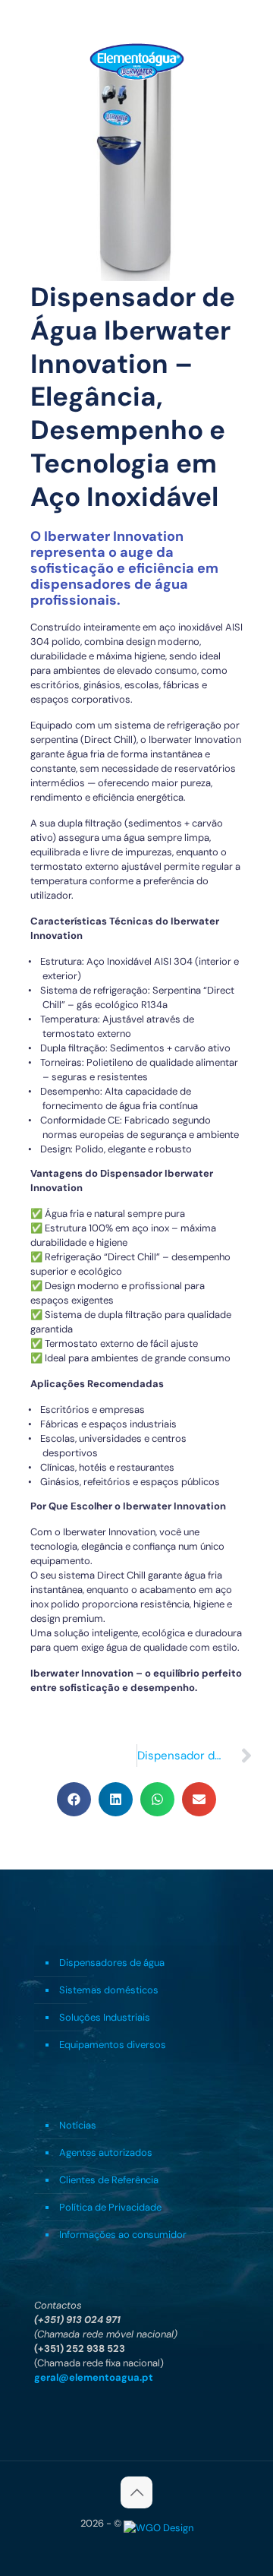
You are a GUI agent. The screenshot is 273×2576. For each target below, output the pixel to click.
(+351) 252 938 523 (80, 2348)
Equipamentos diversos (113, 2045)
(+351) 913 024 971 (77, 2320)
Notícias (78, 2125)
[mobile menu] (253, 61)
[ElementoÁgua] (136, 61)
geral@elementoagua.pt (94, 2377)
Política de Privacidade (110, 2207)
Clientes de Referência (109, 2180)
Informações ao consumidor (123, 2235)
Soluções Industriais (105, 2017)
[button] (74, 1799)
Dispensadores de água (112, 1963)
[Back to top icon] (136, 2492)
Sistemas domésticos (109, 1990)
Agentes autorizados (106, 2152)
